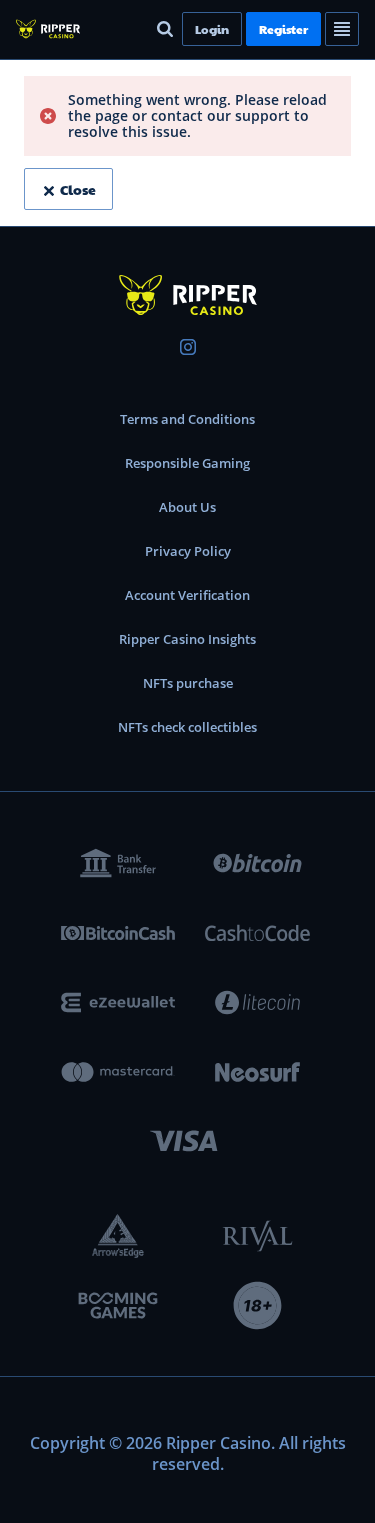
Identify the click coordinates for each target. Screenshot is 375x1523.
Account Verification (187, 595)
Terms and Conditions (187, 419)
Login (212, 29)
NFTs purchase (188, 683)
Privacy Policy (188, 551)
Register (283, 29)
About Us (187, 507)
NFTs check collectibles (187, 727)
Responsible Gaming (187, 463)
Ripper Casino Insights (187, 639)
